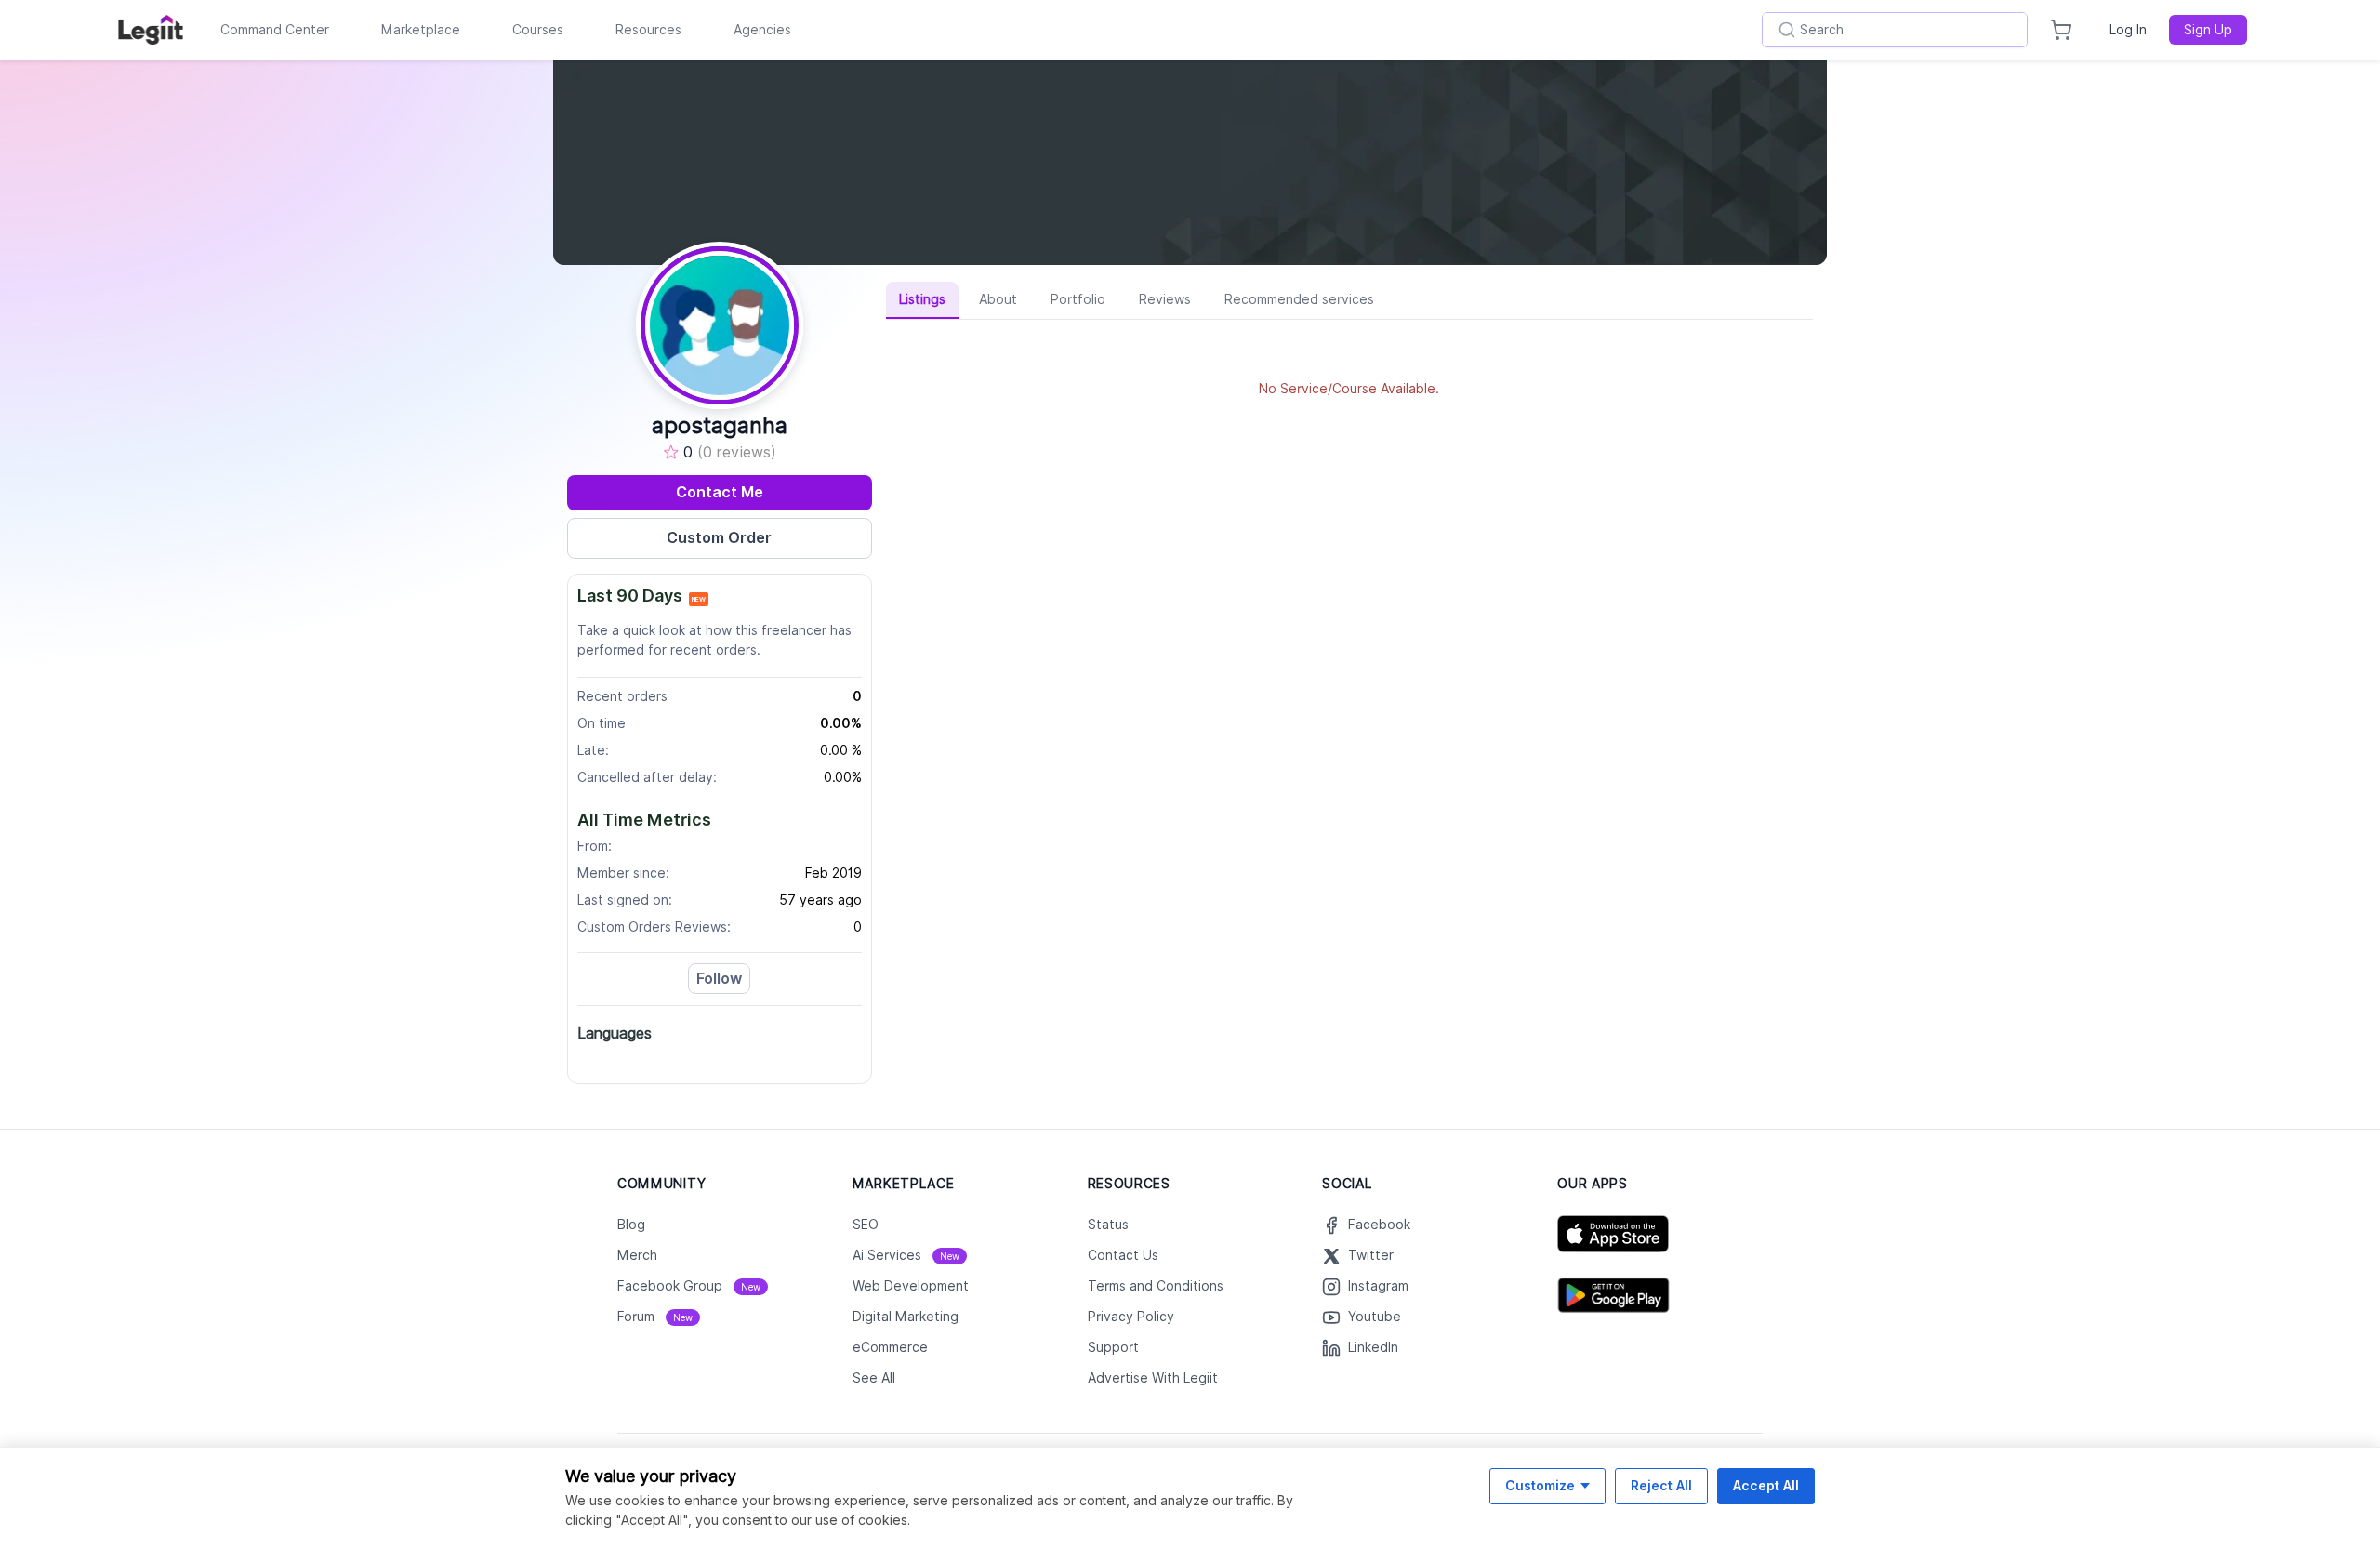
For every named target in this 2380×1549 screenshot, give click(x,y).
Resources (648, 30)
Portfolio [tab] (1078, 299)
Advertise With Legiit (1153, 1378)
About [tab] (998, 299)
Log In (2128, 30)
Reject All (1661, 1485)
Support (1113, 1347)
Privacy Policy (1131, 1317)
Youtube (1375, 1317)
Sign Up (2208, 30)
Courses (538, 30)
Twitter (1371, 1255)
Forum (655, 1317)
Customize (1540, 1485)
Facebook (1379, 1225)
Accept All (1766, 1485)
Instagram (1378, 1286)
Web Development (911, 1286)
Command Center (275, 30)
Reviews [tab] (1165, 299)
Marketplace (421, 30)
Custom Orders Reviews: (654, 927)
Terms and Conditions (1156, 1286)
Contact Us (1123, 1255)
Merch (637, 1255)
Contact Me (720, 492)
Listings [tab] (922, 299)
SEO (866, 1225)
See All (874, 1378)
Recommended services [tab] (1299, 299)
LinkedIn (1373, 1347)
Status (1108, 1225)
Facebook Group (689, 1286)
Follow (719, 979)
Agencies (762, 30)
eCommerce (890, 1347)
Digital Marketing (906, 1317)
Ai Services (906, 1255)
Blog (631, 1225)
